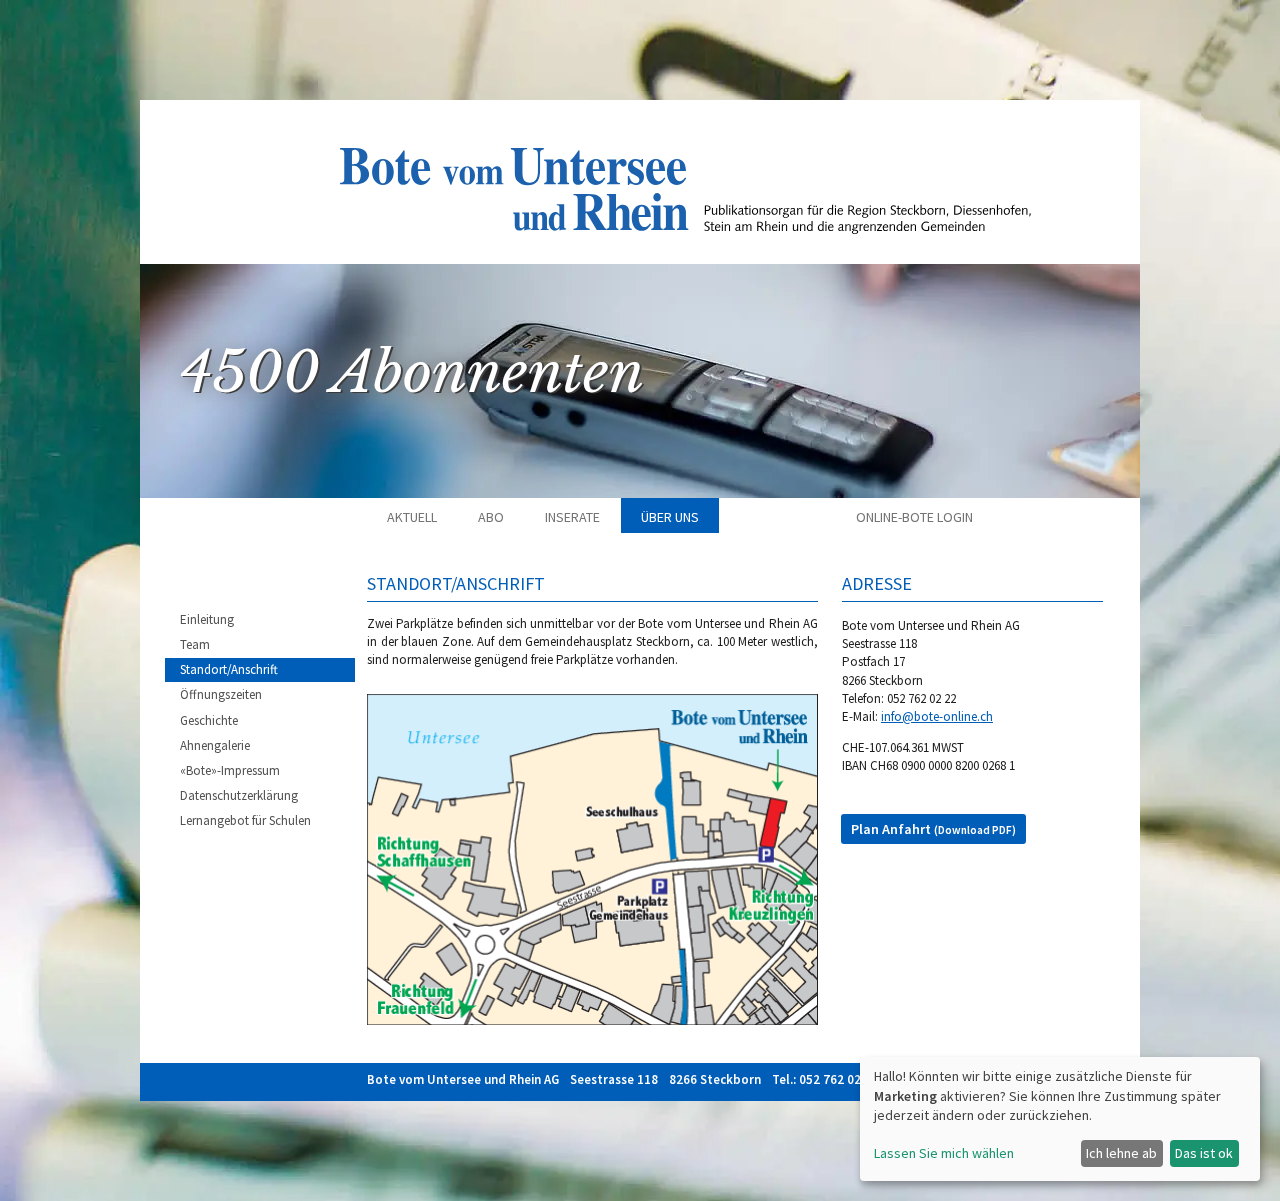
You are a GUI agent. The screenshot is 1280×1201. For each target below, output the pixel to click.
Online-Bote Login (914, 517)
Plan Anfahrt (933, 829)
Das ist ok (1204, 1153)
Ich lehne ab (1121, 1153)
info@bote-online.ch (937, 716)
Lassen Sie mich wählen (944, 1153)
